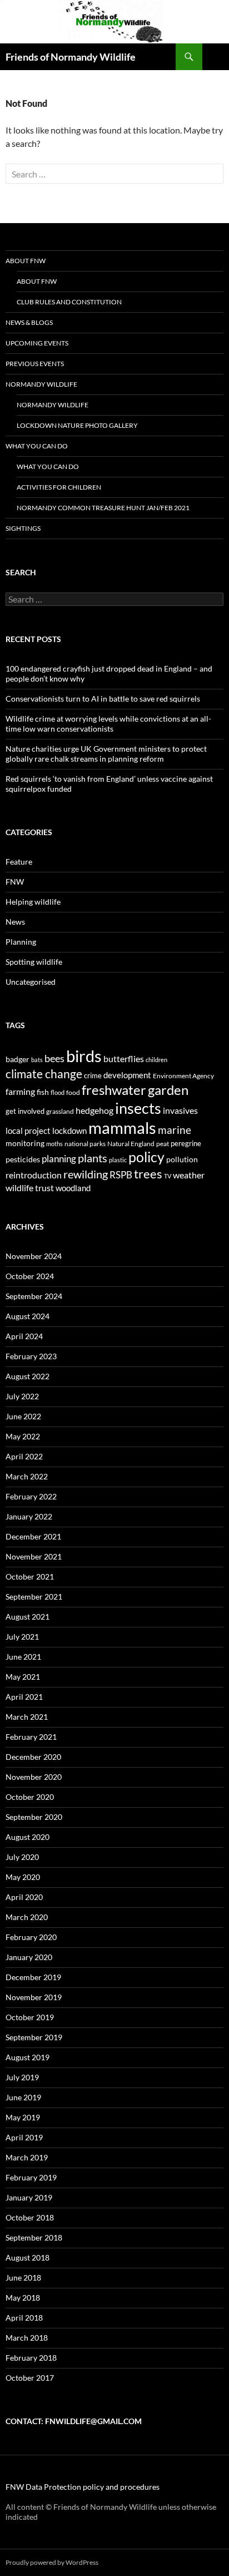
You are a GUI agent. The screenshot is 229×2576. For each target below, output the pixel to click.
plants (93, 1158)
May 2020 (23, 1877)
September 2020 (34, 1817)
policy (146, 1157)
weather (189, 1175)
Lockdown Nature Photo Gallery (77, 425)
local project (28, 1131)
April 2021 (24, 1697)
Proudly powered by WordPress (52, 2562)
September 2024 (34, 1296)
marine (175, 1130)
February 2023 (31, 1356)
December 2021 (33, 1536)
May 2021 (23, 1677)
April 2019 (24, 2137)
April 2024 (24, 1336)
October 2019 (30, 2017)
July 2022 (22, 1396)
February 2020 (31, 1937)
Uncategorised (31, 982)
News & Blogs (29, 322)
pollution (182, 1159)
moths (54, 1144)
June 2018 (23, 2278)
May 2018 (23, 2298)
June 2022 (23, 1416)
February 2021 (31, 1737)
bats (37, 1060)
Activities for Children (59, 487)
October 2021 (30, 1576)
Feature (19, 862)
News (15, 922)
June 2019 (23, 2097)
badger (18, 1059)
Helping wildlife (33, 902)
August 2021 (28, 1617)
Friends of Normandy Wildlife (71, 57)
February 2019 (31, 2177)
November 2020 (34, 1777)
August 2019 (28, 2057)
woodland (73, 1188)
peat (163, 1144)
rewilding (86, 1174)
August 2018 (28, 2257)
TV (168, 1176)
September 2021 (34, 1597)
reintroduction (34, 1175)
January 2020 (29, 1957)
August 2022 (28, 1376)
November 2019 (34, 1997)
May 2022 (23, 1436)
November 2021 (34, 1556)
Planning (21, 942)
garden (168, 1090)
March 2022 (27, 1476)
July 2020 (22, 1857)
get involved (25, 1111)
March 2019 (27, 2157)
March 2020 (27, 1917)
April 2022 (24, 1456)
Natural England (131, 1144)
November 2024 (34, 1256)
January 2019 (29, 2197)
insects (138, 1108)
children (156, 1060)
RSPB (121, 1175)
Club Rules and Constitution (69, 302)
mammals (122, 1128)
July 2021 (22, 1637)
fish (43, 1092)
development (127, 1075)
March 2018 (27, 2338)
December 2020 (33, 1757)
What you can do (37, 446)
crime (93, 1075)
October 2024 (30, 1276)
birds (84, 1056)
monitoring (25, 1143)
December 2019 (33, 1977)
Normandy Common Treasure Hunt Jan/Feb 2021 (103, 508)
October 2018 (30, 2217)
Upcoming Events (37, 343)
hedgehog (94, 1110)
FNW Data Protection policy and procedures (83, 2487)
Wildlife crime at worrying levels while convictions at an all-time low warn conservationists (108, 724)
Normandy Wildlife (41, 384)
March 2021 (27, 1717)
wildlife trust (30, 1188)
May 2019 (23, 2117)
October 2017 (30, 2378)
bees (54, 1058)
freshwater (114, 1090)
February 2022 (31, 1496)
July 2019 (22, 2077)
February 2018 (31, 2358)
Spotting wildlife (34, 962)
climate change (44, 1074)
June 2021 (23, 1657)
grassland (60, 1111)
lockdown (69, 1131)
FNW (15, 882)
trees (148, 1174)
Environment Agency (183, 1076)
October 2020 (30, 1797)
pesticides (23, 1159)
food (73, 1092)
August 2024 (28, 1316)
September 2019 (34, 2037)
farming (20, 1091)
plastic (118, 1160)
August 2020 (28, 1837)
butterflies (124, 1058)
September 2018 (34, 2237)
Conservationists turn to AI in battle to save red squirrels (103, 699)
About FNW (26, 261)
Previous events (35, 364)
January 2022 (29, 1516)
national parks (85, 1144)
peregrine (186, 1143)
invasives (180, 1110)
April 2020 (24, 1897)
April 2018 (24, 2318)
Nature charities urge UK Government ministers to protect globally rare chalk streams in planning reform (106, 754)
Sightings (23, 528)
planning (59, 1159)
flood (58, 1092)
